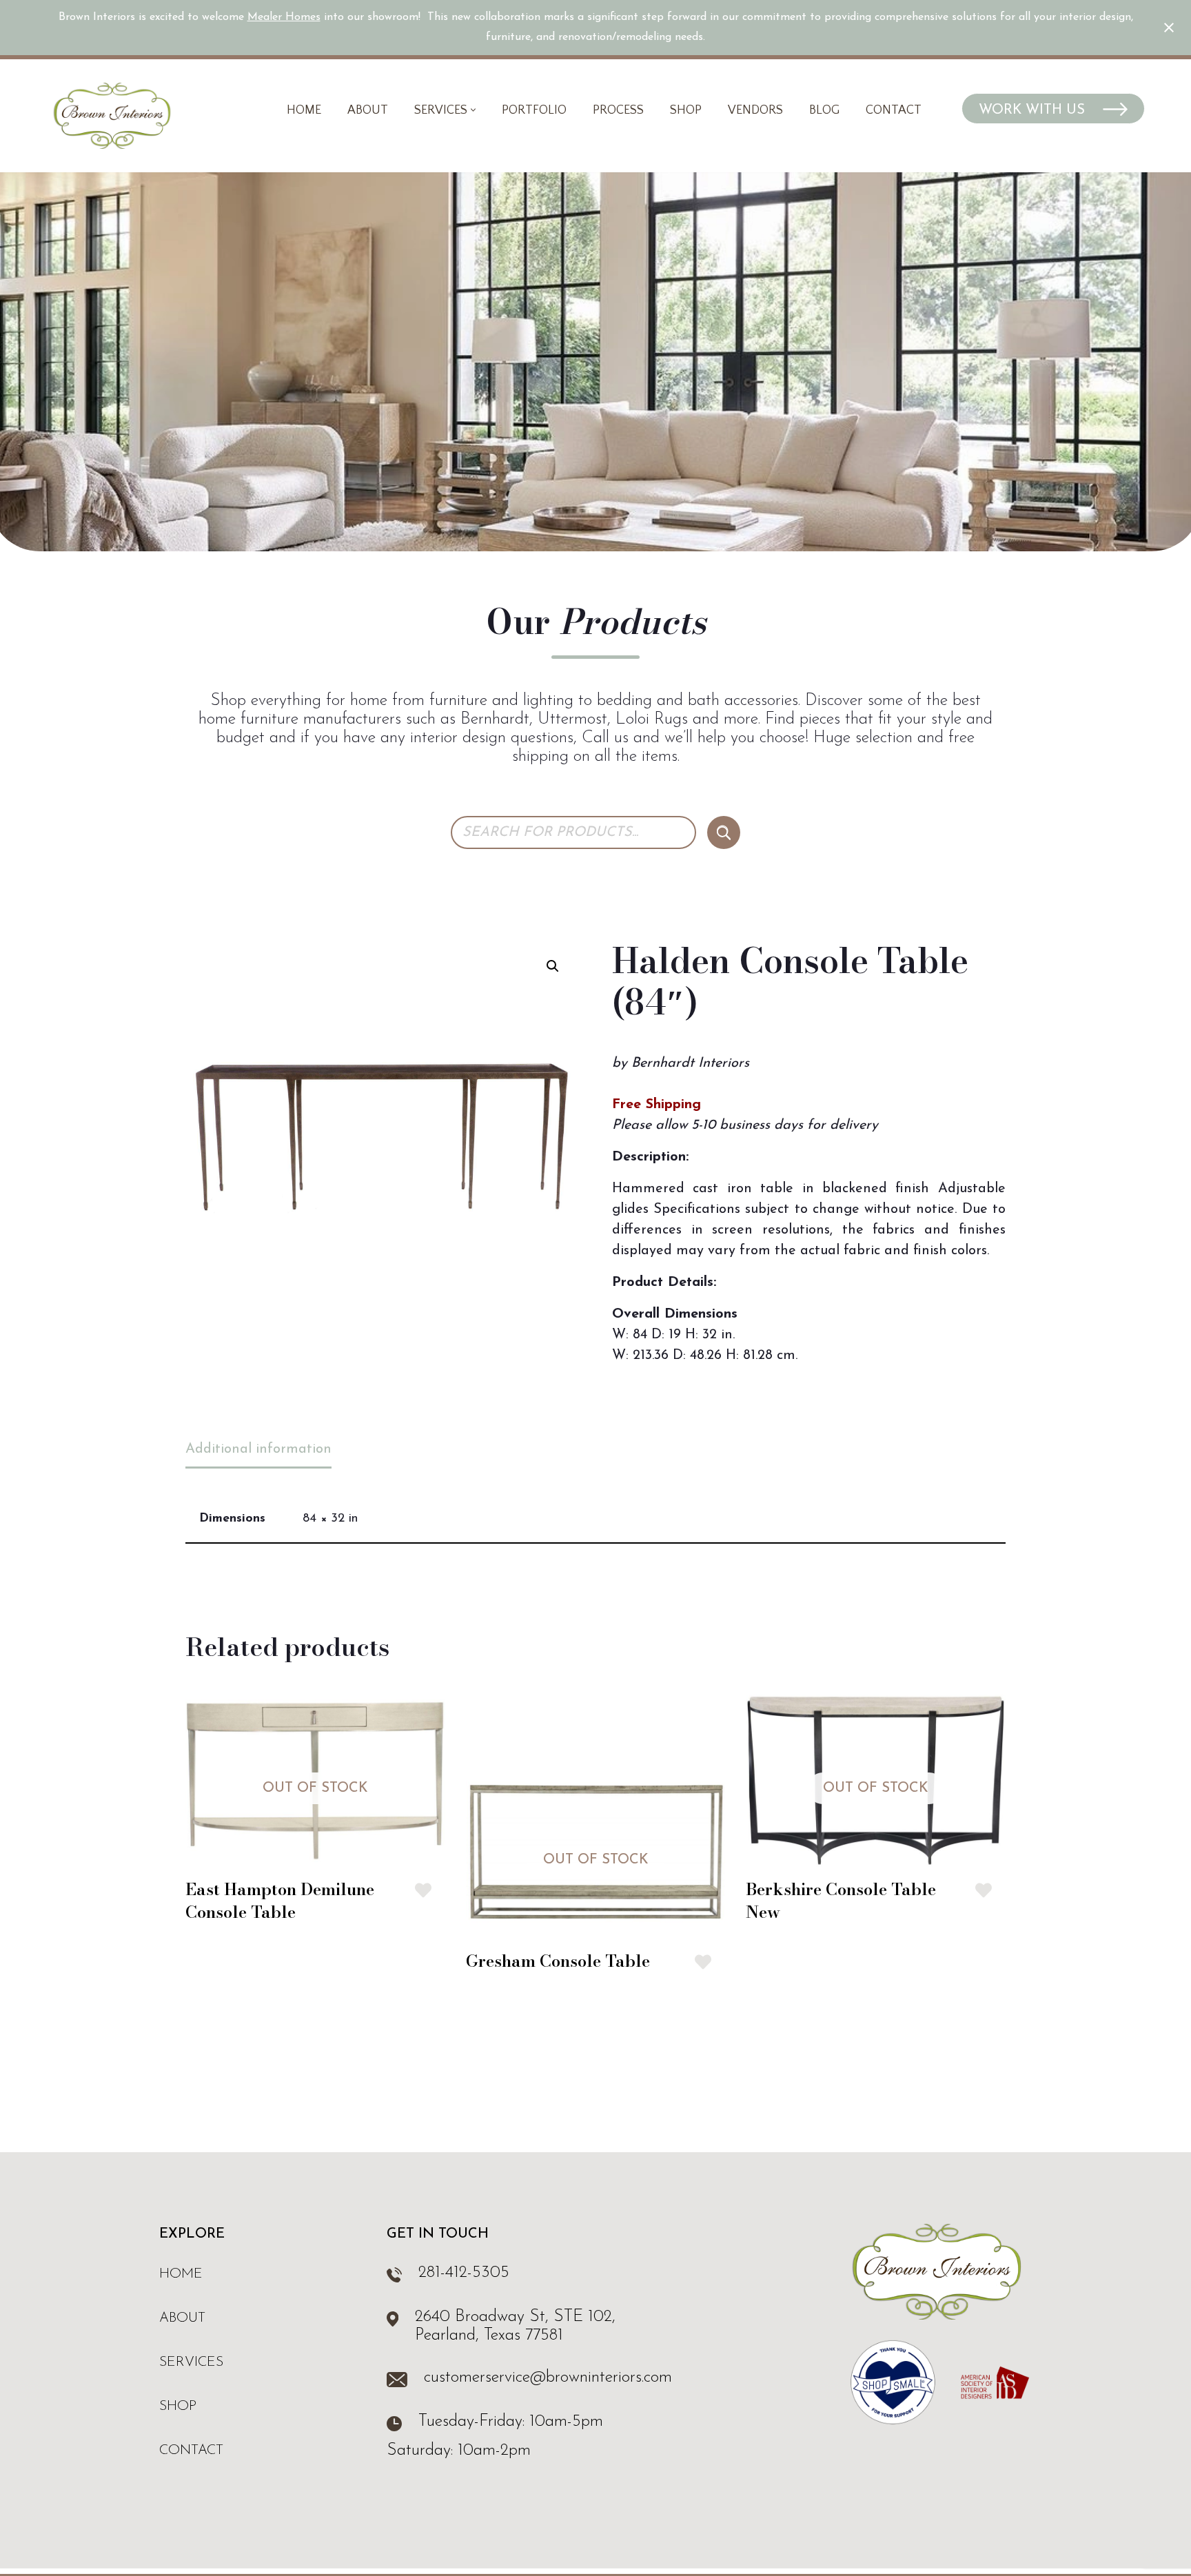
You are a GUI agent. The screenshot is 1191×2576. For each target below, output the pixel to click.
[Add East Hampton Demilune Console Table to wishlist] (423, 1890)
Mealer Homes (284, 17)
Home (304, 110)
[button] (473, 110)
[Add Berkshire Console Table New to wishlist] (984, 1890)
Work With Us (1034, 110)
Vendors (755, 110)
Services (191, 2362)
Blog (824, 110)
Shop (686, 110)
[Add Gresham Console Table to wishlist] (703, 1962)
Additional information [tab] (258, 1449)
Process (618, 110)
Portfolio (534, 110)
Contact (894, 110)
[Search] (724, 832)
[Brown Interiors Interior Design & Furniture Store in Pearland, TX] (112, 116)
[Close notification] (1169, 28)
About (368, 110)
